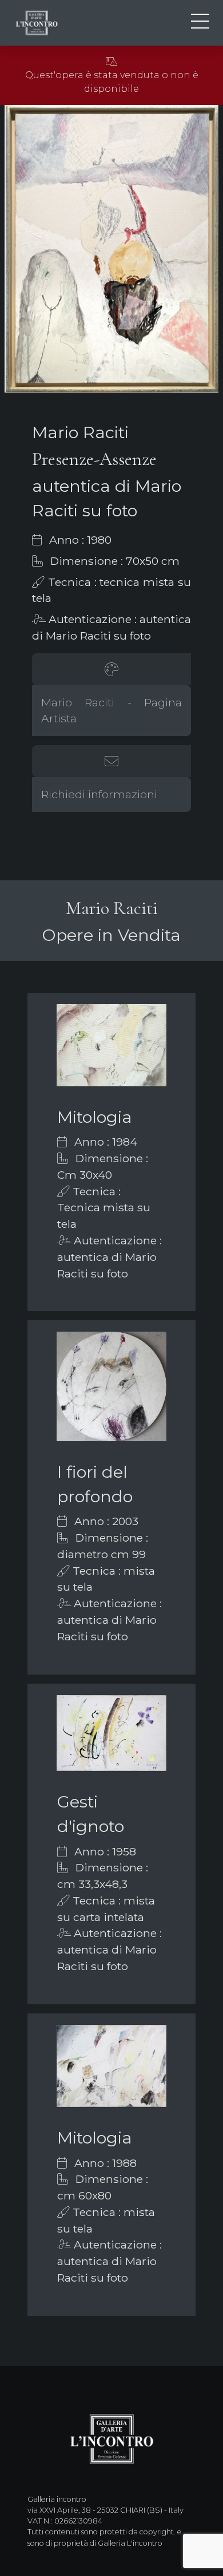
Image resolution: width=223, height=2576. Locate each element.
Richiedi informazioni (99, 794)
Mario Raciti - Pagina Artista (111, 711)
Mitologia (95, 1117)
